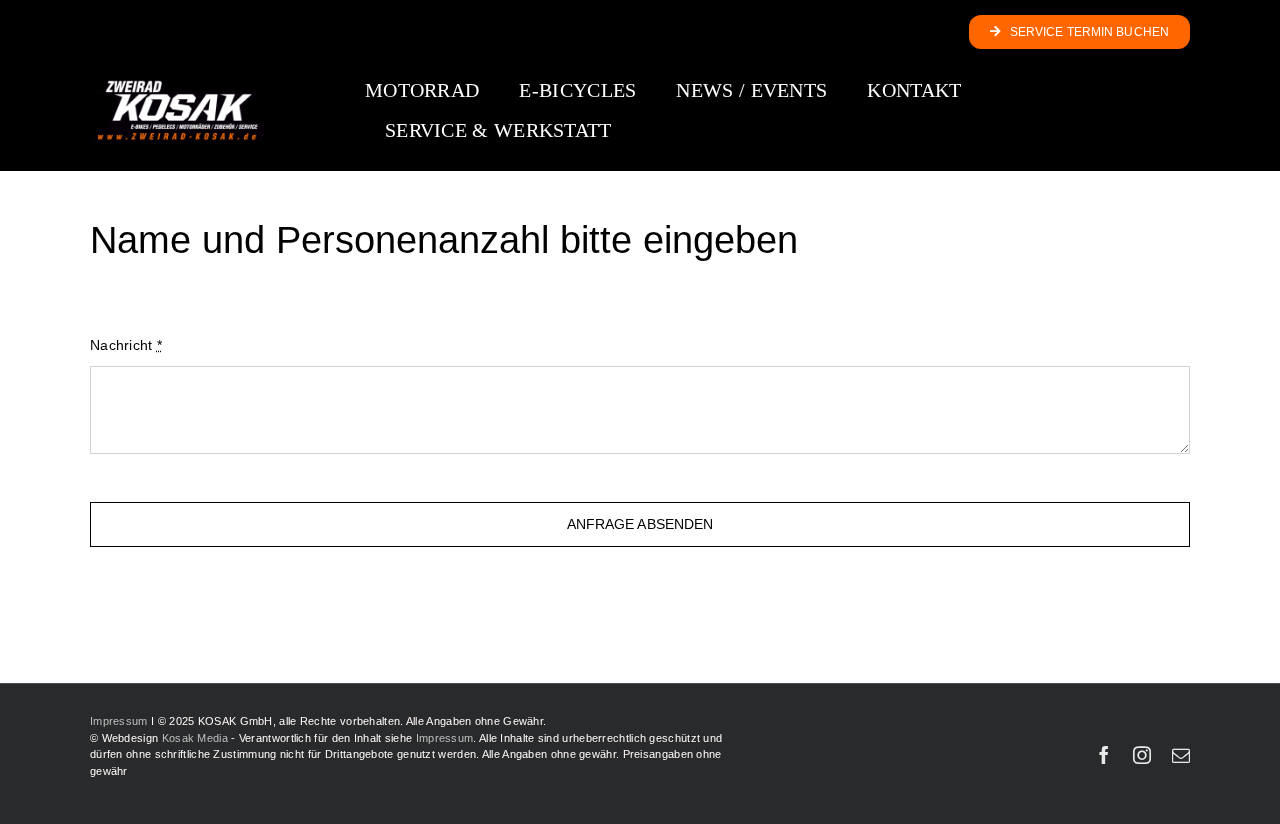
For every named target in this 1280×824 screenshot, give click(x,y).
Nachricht (126, 345)
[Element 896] (177, 86)
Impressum (119, 721)
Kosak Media (195, 738)
